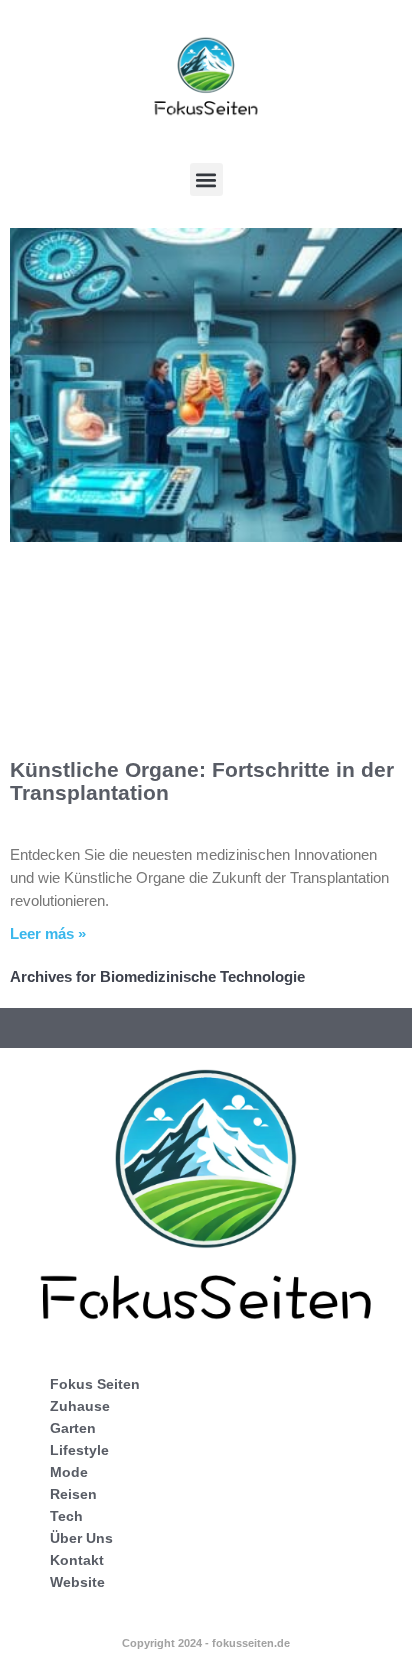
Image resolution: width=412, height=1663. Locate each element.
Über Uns (81, 1538)
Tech (66, 1516)
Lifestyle (79, 1450)
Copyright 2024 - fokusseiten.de (206, 1643)
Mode (69, 1472)
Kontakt (77, 1560)
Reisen (73, 1494)
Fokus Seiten (95, 1384)
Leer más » (48, 933)
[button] (206, 179)
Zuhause (80, 1406)
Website (77, 1582)
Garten (73, 1428)
